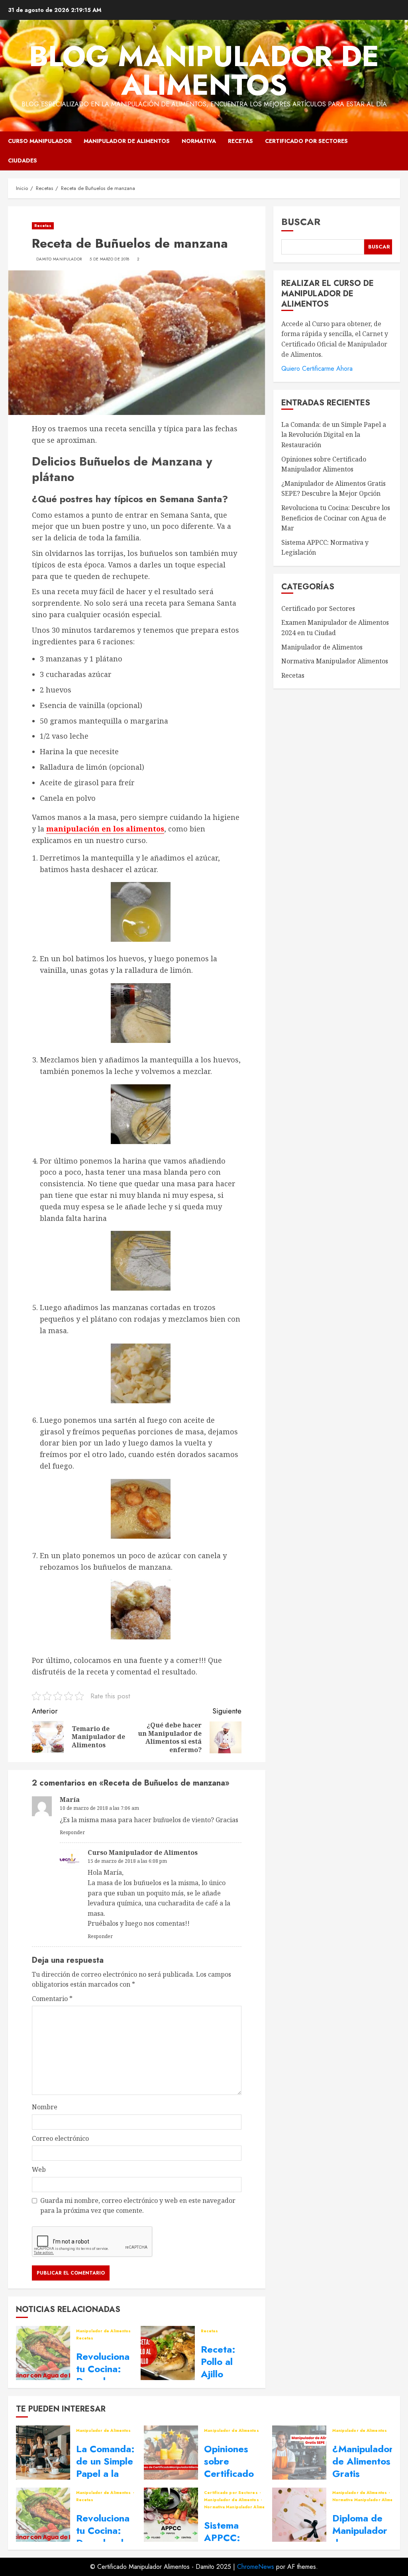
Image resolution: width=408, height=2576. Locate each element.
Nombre (45, 2107)
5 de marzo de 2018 (109, 259)
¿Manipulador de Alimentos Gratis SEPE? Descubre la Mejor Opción (333, 489)
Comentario (52, 1999)
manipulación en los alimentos (105, 829)
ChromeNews (256, 2567)
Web (39, 2169)
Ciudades (23, 160)
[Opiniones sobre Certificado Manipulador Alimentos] (171, 2453)
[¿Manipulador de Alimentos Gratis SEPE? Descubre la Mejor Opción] (299, 2453)
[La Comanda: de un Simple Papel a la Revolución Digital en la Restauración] (43, 2453)
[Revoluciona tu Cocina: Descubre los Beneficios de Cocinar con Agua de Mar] (43, 2353)
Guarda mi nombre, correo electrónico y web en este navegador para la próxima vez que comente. (138, 2206)
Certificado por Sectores (306, 141)
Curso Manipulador (40, 141)
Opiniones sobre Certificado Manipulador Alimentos (231, 2474)
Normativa (199, 141)
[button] (395, 151)
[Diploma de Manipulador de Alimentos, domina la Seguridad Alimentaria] (299, 2515)
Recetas (240, 141)
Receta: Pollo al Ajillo (218, 2362)
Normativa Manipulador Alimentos (335, 661)
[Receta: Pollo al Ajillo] (168, 2353)
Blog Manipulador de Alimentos (204, 70)
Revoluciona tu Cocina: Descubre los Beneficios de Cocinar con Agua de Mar (336, 518)
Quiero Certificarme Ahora (317, 369)
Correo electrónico (60, 2138)
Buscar (301, 222)
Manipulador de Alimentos (127, 141)
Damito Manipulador (59, 259)
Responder (72, 1832)
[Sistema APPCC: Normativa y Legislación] (171, 2515)
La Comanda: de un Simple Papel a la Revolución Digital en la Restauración (334, 435)
